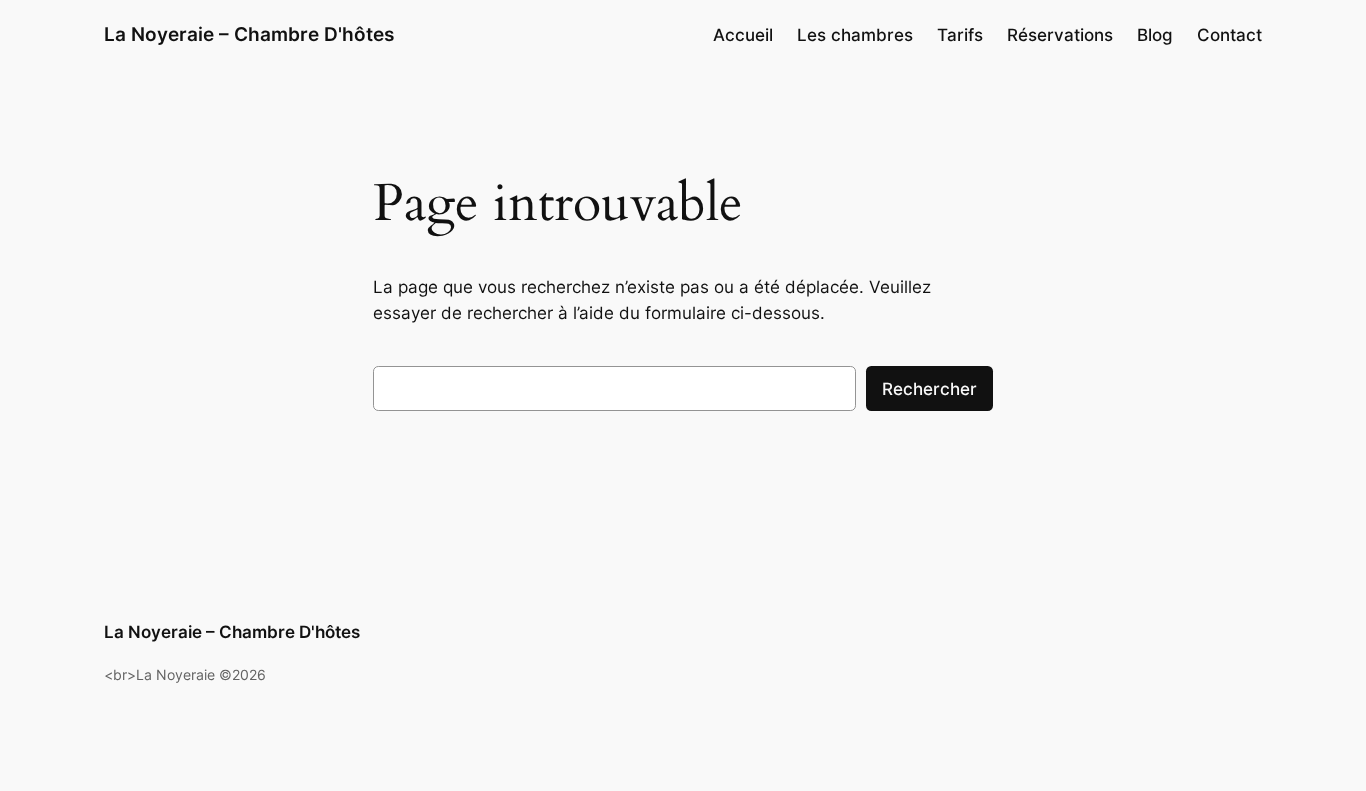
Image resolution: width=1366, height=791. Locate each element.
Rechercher (929, 389)
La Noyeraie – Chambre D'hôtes (249, 34)
